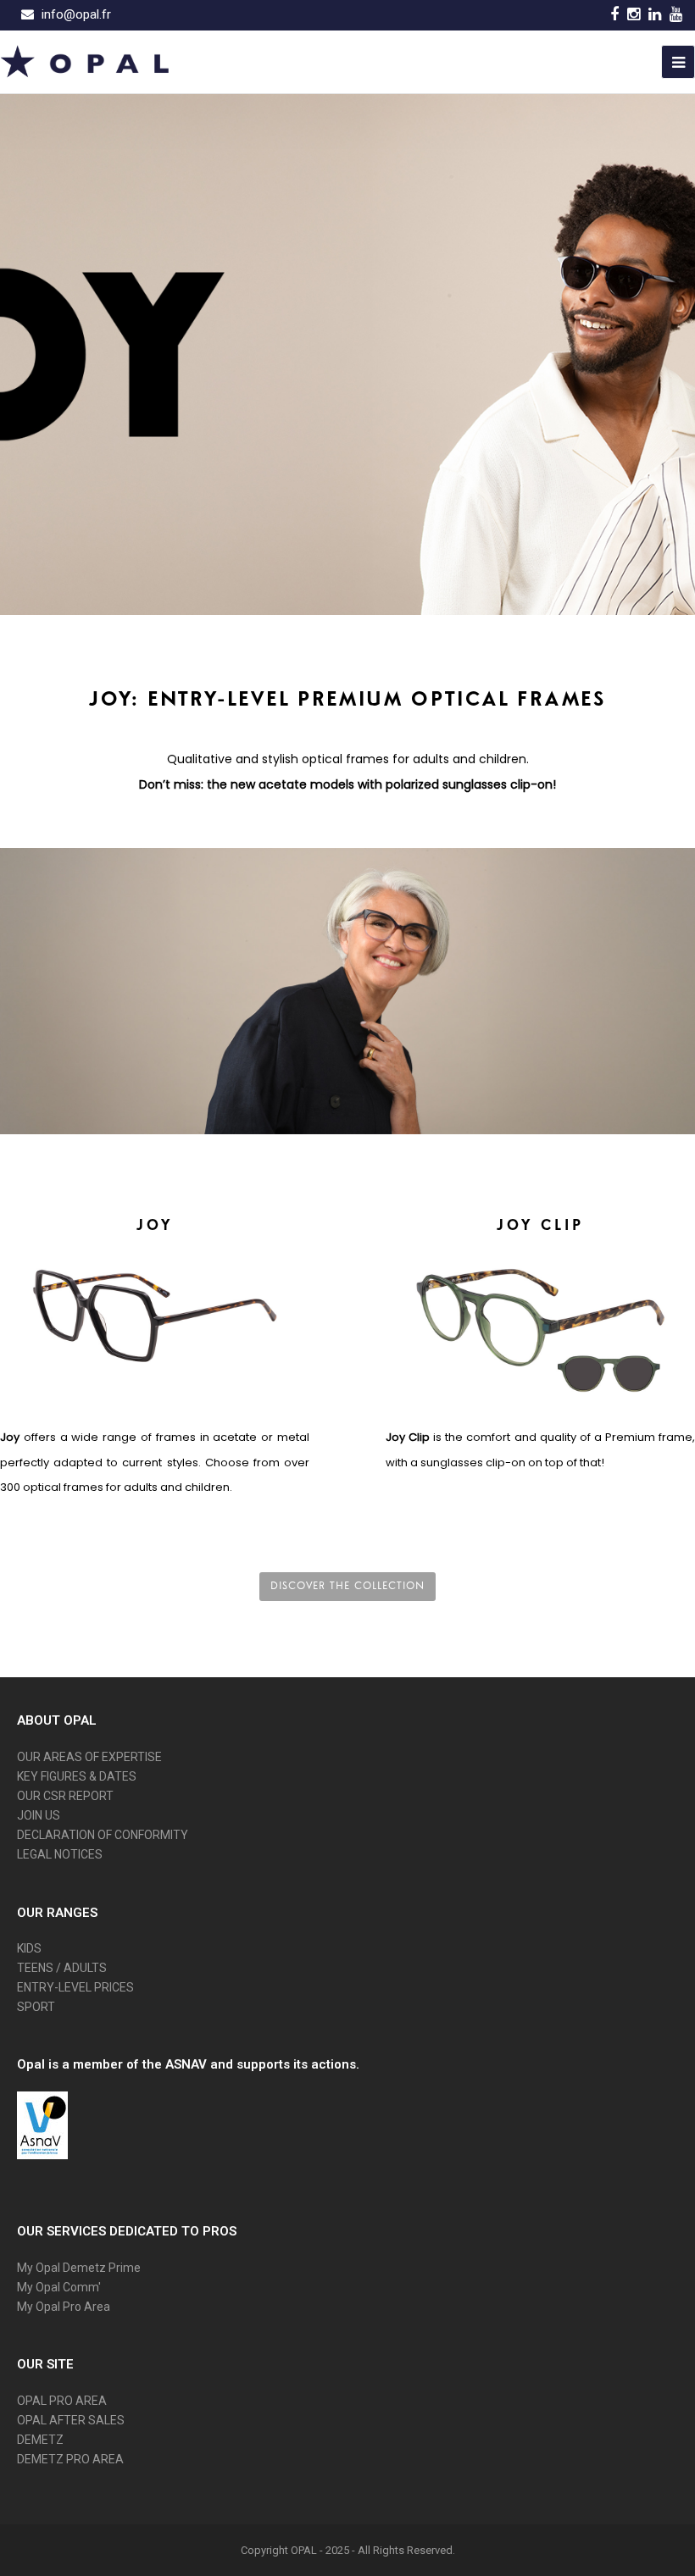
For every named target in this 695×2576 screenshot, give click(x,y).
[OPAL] (85, 60)
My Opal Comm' (59, 2287)
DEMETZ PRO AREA (70, 2459)
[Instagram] (634, 14)
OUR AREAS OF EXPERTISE (89, 1757)
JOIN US (39, 1815)
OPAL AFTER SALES (71, 2420)
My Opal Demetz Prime (79, 2268)
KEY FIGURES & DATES (77, 1776)
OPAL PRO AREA (62, 2401)
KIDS (29, 1948)
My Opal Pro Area (64, 2307)
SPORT (36, 2007)
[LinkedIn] (655, 14)
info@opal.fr (76, 14)
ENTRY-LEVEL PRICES (75, 1987)
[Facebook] (614, 14)
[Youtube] (676, 14)
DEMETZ (40, 2440)
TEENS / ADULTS (62, 1968)
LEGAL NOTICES (60, 1854)
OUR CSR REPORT (65, 1796)
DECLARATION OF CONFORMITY (103, 1835)
